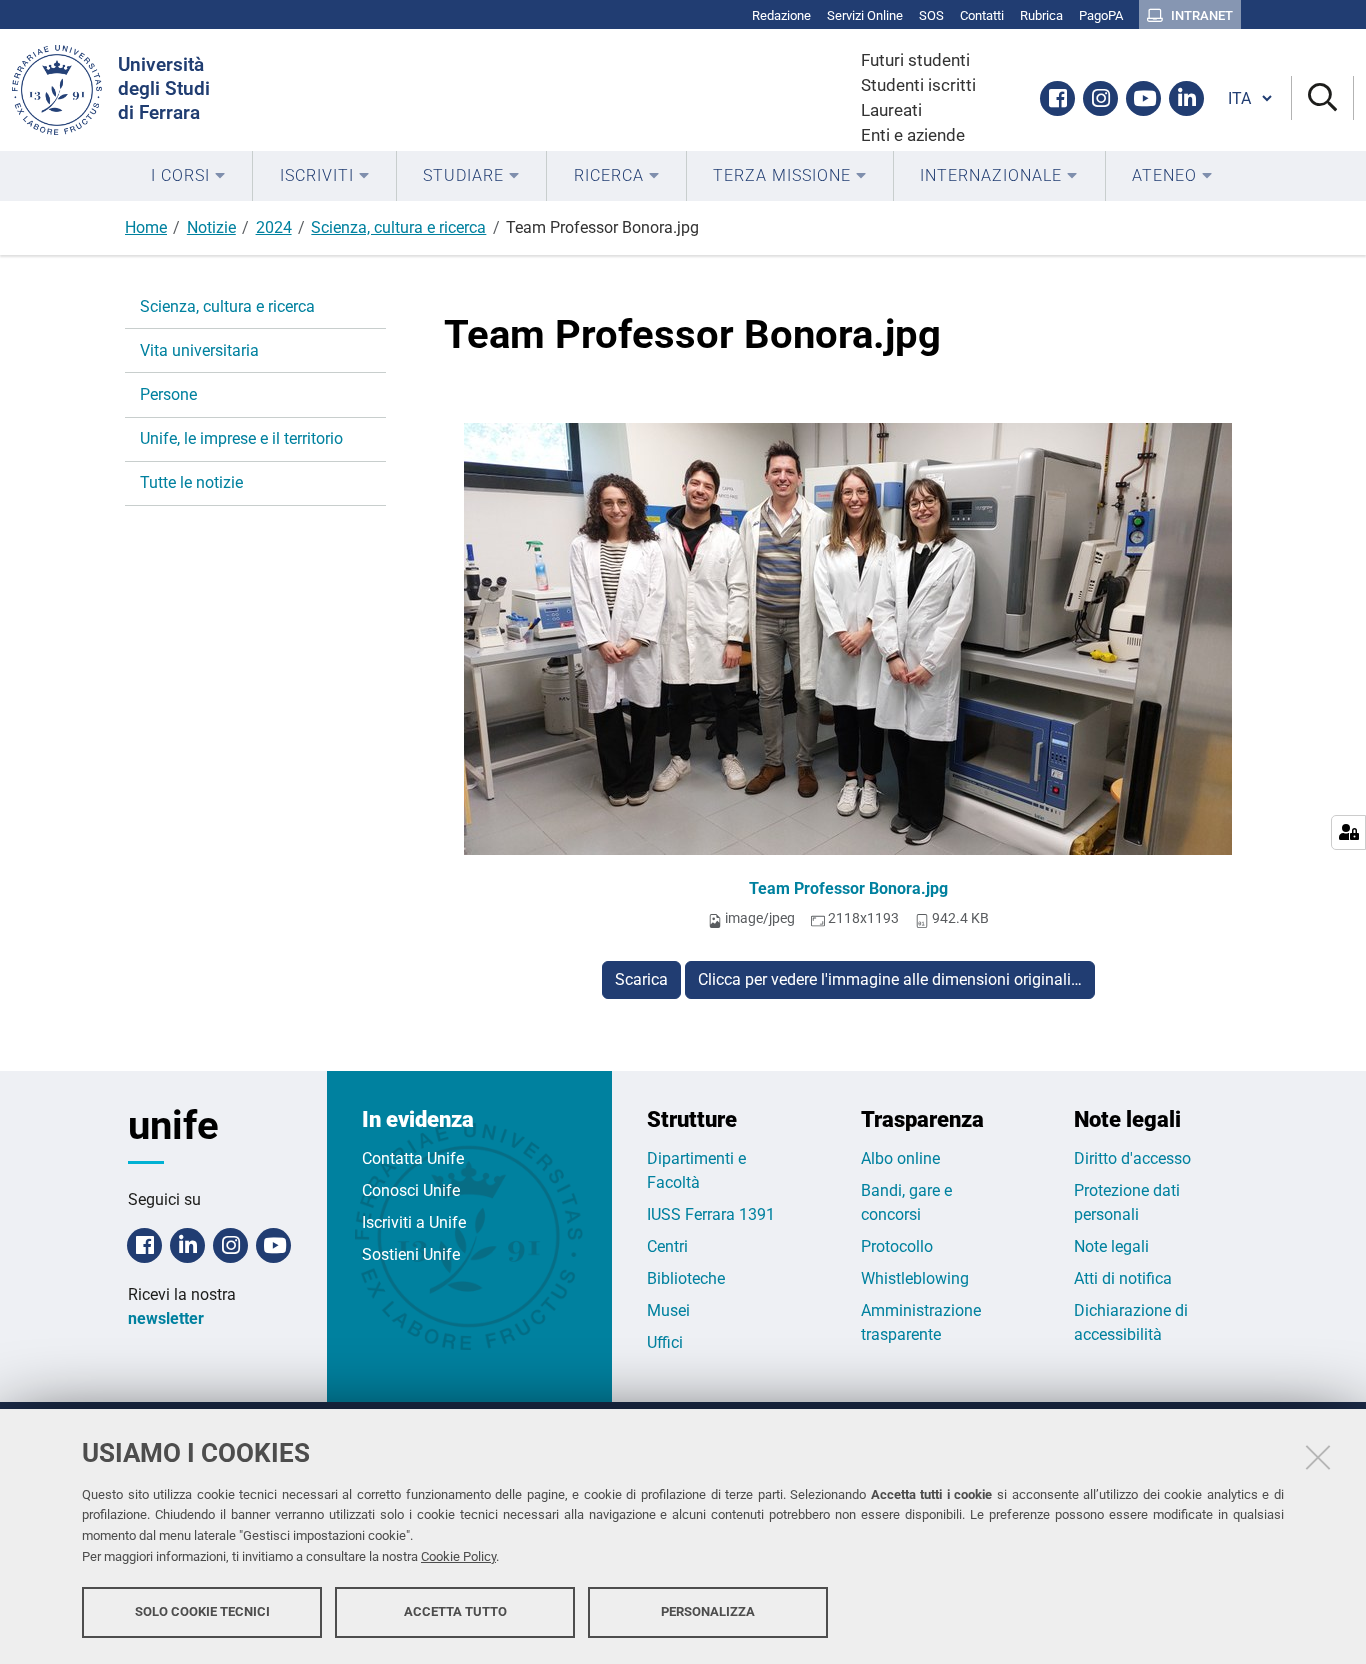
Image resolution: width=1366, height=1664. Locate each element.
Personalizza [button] (708, 1611)
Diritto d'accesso (1132, 1158)
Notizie (211, 227)
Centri (667, 1246)
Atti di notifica (1123, 1278)
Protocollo (897, 1246)
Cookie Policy (458, 1556)
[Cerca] (1322, 98)
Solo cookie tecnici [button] (202, 1611)
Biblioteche (686, 1278)
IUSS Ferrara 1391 (711, 1214)
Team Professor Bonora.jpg (848, 888)
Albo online (900, 1158)
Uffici (665, 1342)
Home (146, 227)
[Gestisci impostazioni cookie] (1348, 832)
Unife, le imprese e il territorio (241, 438)
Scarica (641, 979)
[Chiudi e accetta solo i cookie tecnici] (1318, 1457)
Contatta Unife (413, 1158)
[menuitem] (188, 176)
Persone (168, 394)
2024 (274, 227)
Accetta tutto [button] (455, 1611)
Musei (668, 1310)
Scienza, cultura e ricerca (398, 227)
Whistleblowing (915, 1278)
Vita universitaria (199, 350)
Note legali (1111, 1246)
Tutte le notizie (191, 482)
